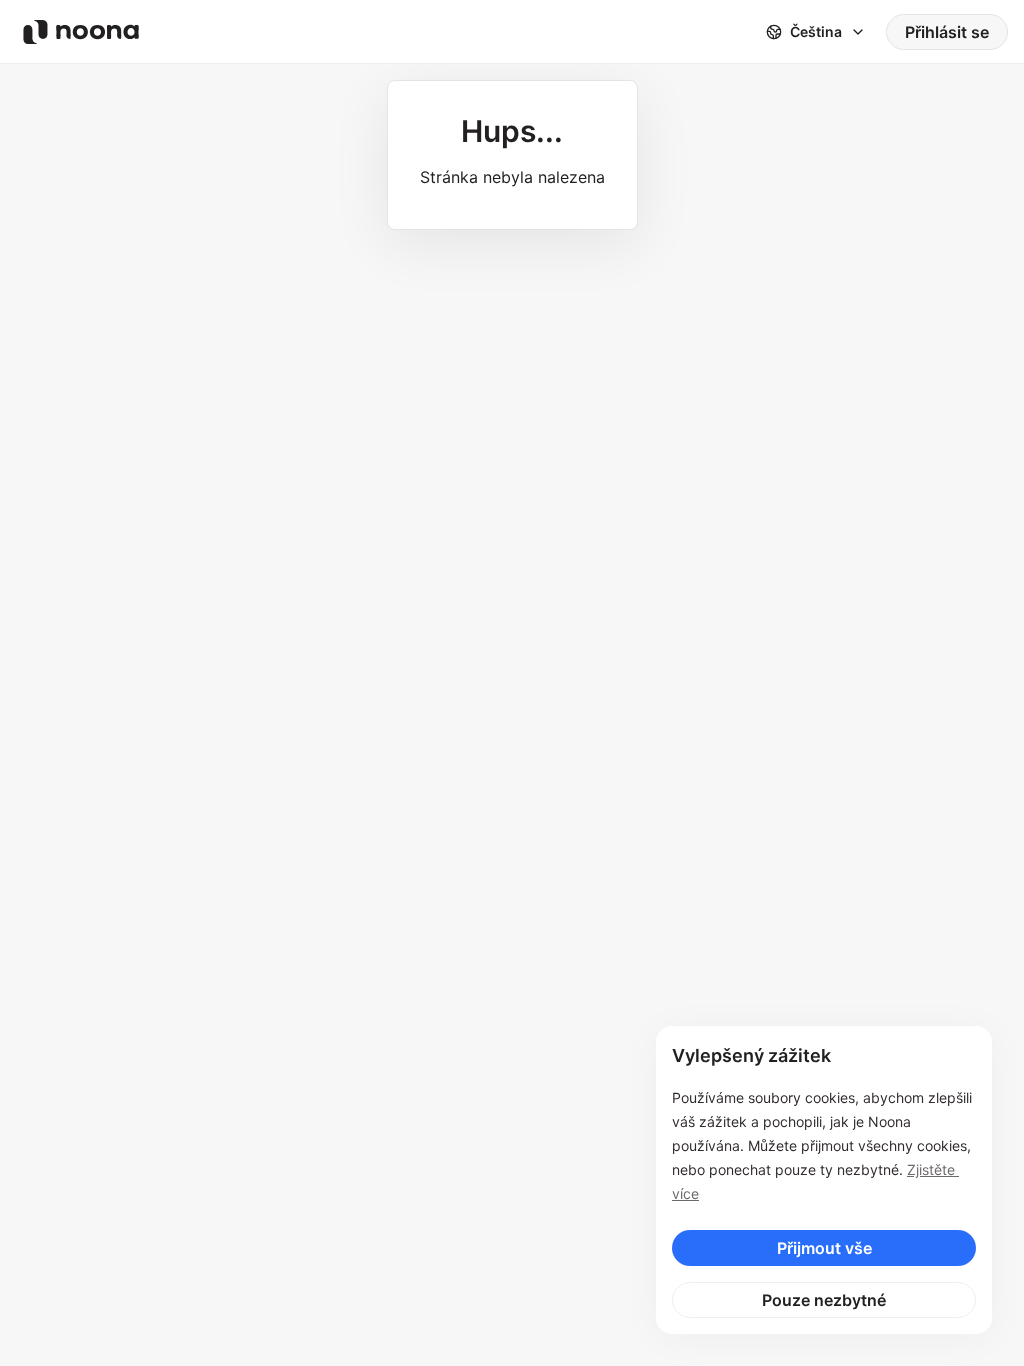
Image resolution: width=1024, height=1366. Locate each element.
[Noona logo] (81, 32)
